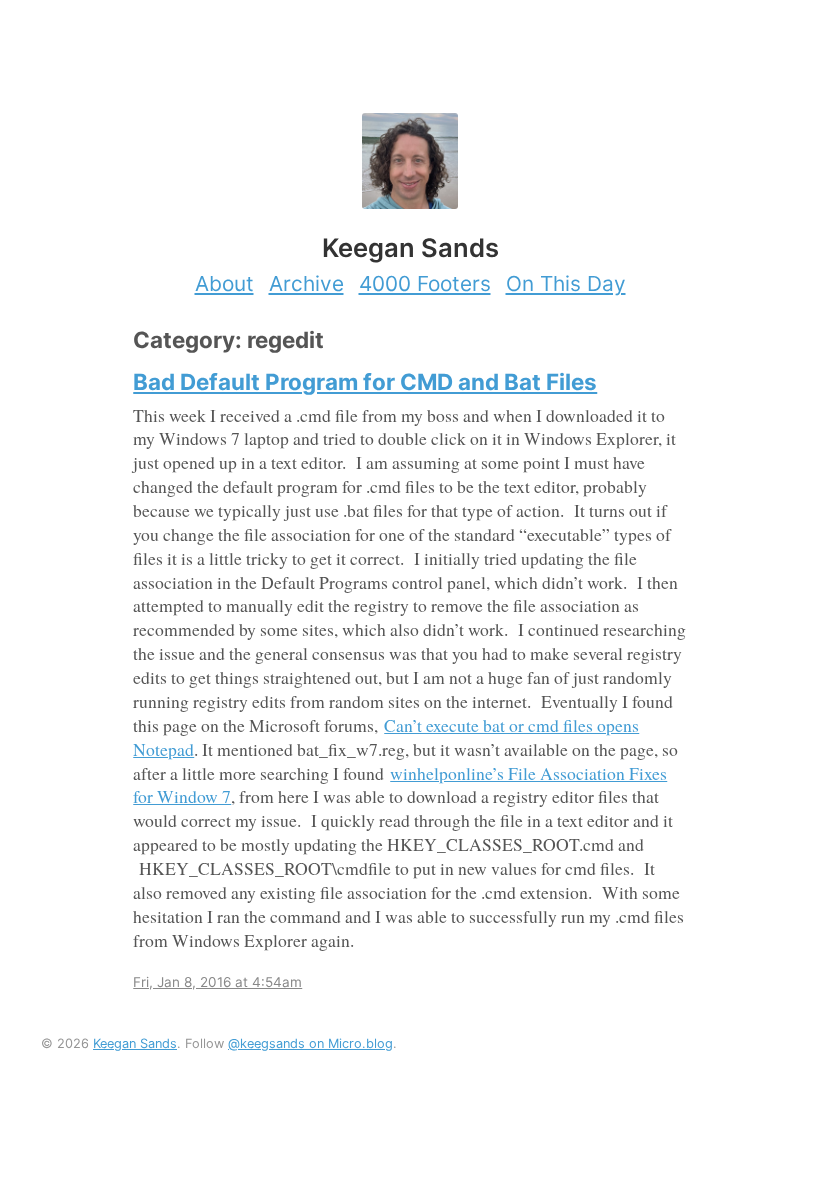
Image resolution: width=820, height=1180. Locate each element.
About (224, 283)
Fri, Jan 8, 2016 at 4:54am (217, 982)
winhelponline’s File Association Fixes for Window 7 (400, 785)
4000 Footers (425, 283)
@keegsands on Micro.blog (310, 1043)
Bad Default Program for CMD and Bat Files (365, 381)
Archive (306, 283)
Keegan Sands (135, 1043)
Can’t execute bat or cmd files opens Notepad (386, 737)
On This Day (566, 283)
